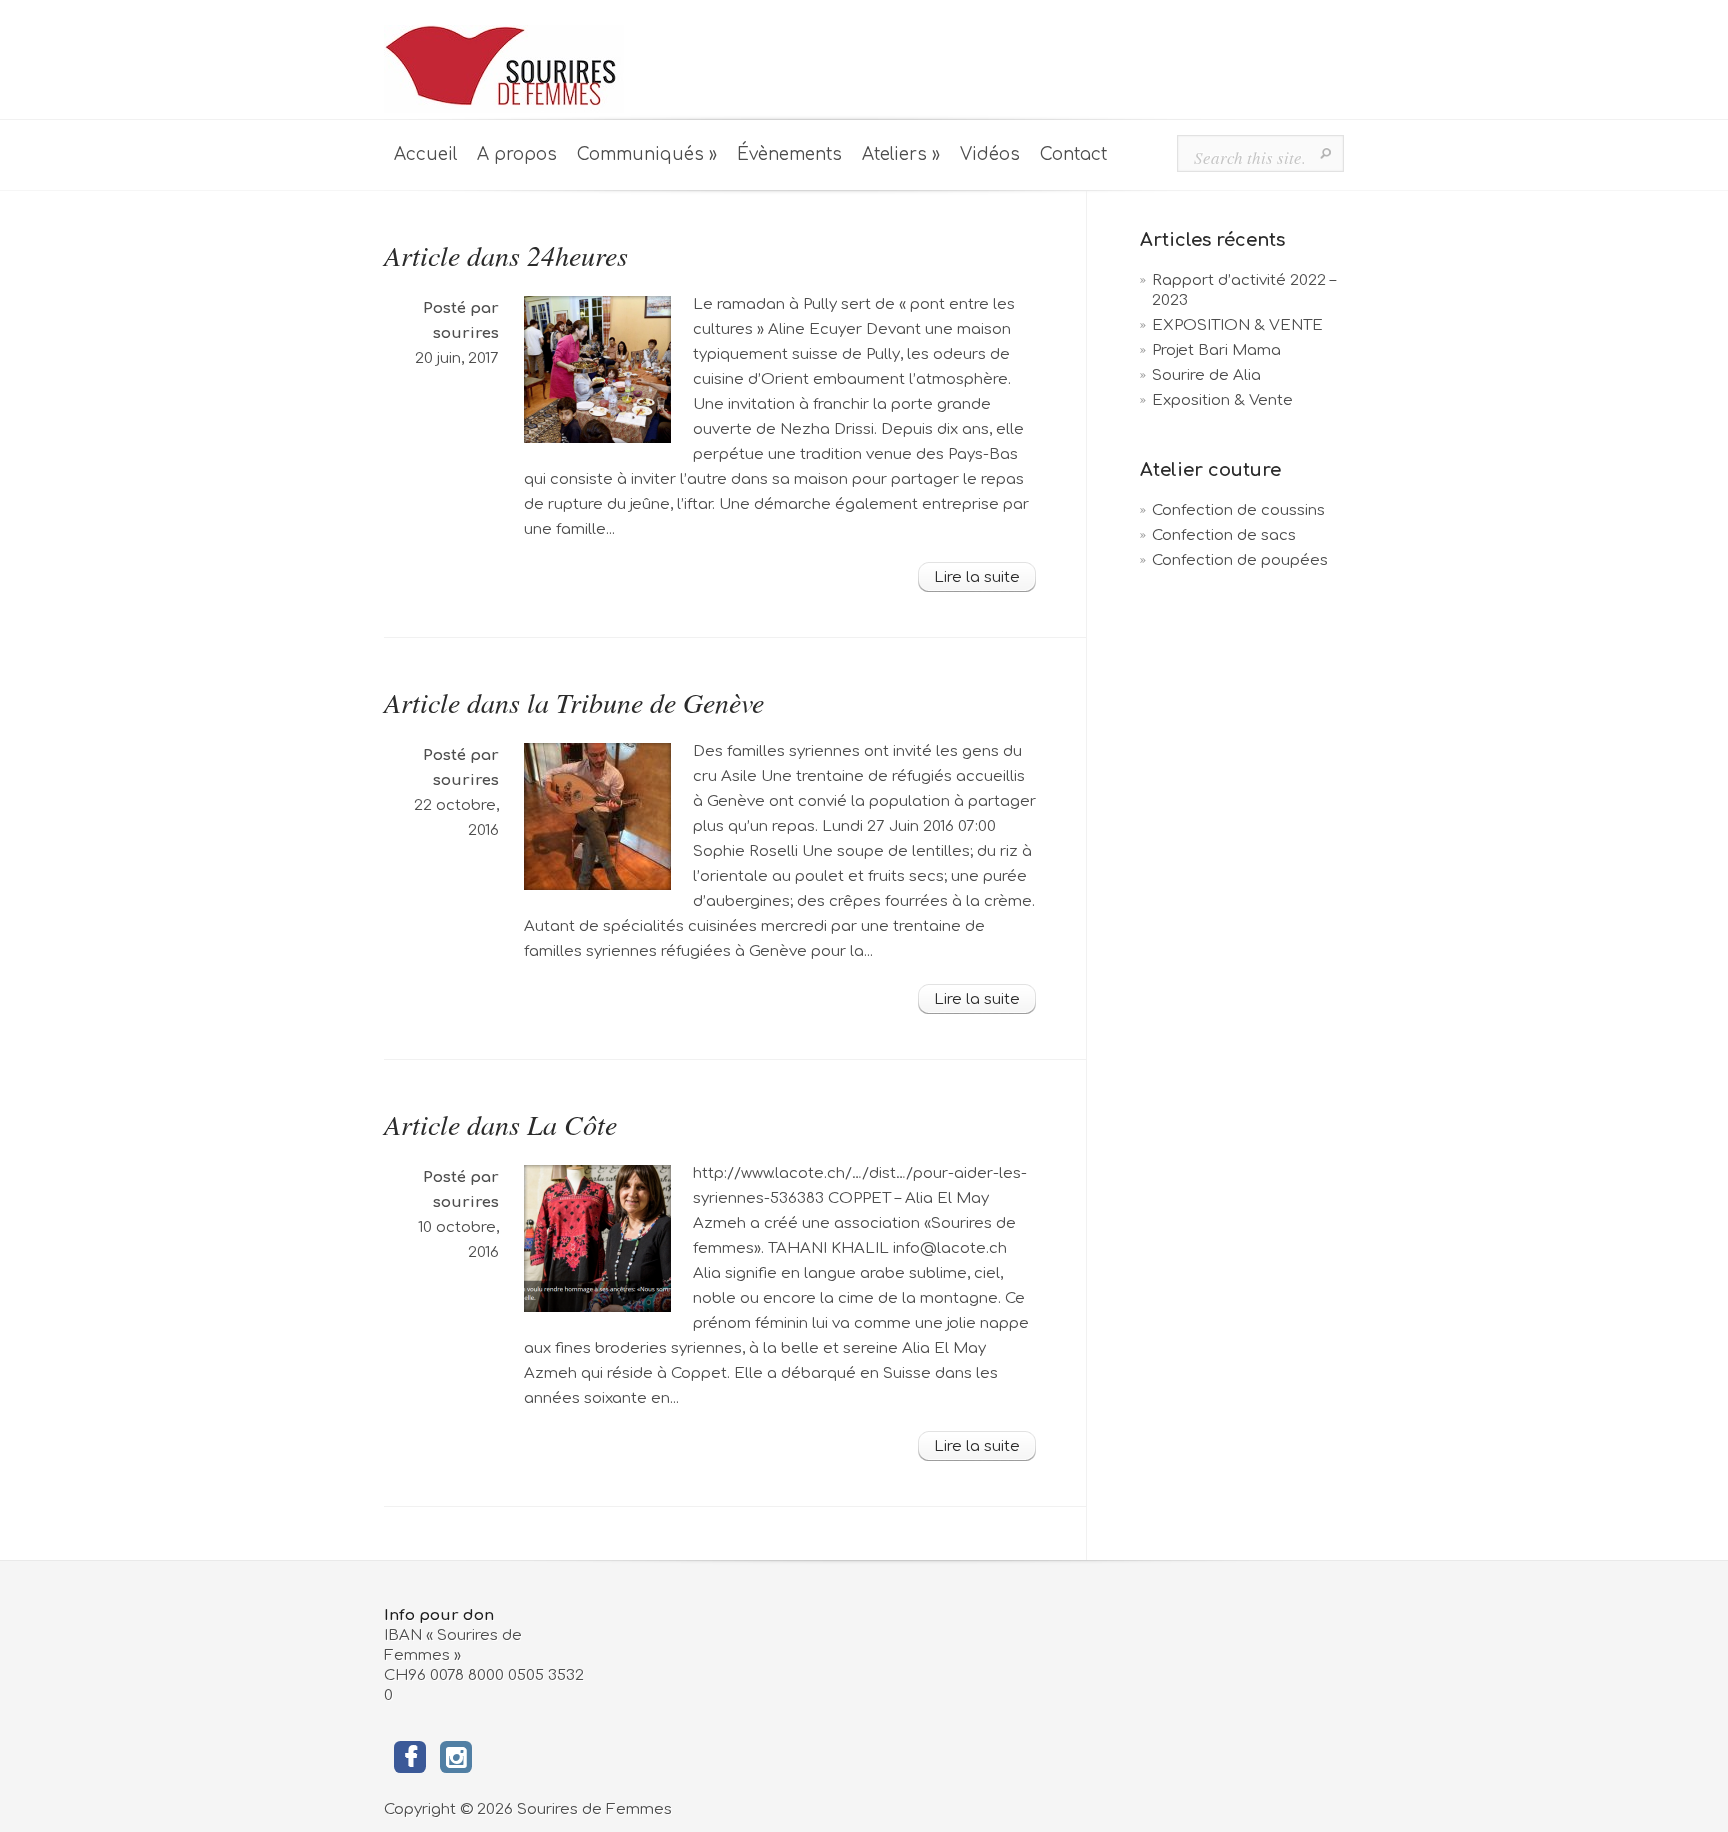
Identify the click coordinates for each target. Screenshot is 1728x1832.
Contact (1073, 154)
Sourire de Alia (1206, 375)
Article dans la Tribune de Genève (574, 702)
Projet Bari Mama (1216, 350)
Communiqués (647, 154)
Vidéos (990, 154)
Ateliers (901, 154)
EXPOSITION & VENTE (1237, 325)
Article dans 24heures (506, 255)
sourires (466, 333)
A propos (517, 154)
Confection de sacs (1224, 535)
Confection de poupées (1240, 560)
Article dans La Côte (500, 1124)
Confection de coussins (1238, 510)
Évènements (789, 154)
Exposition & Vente (1222, 400)
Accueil (425, 154)
